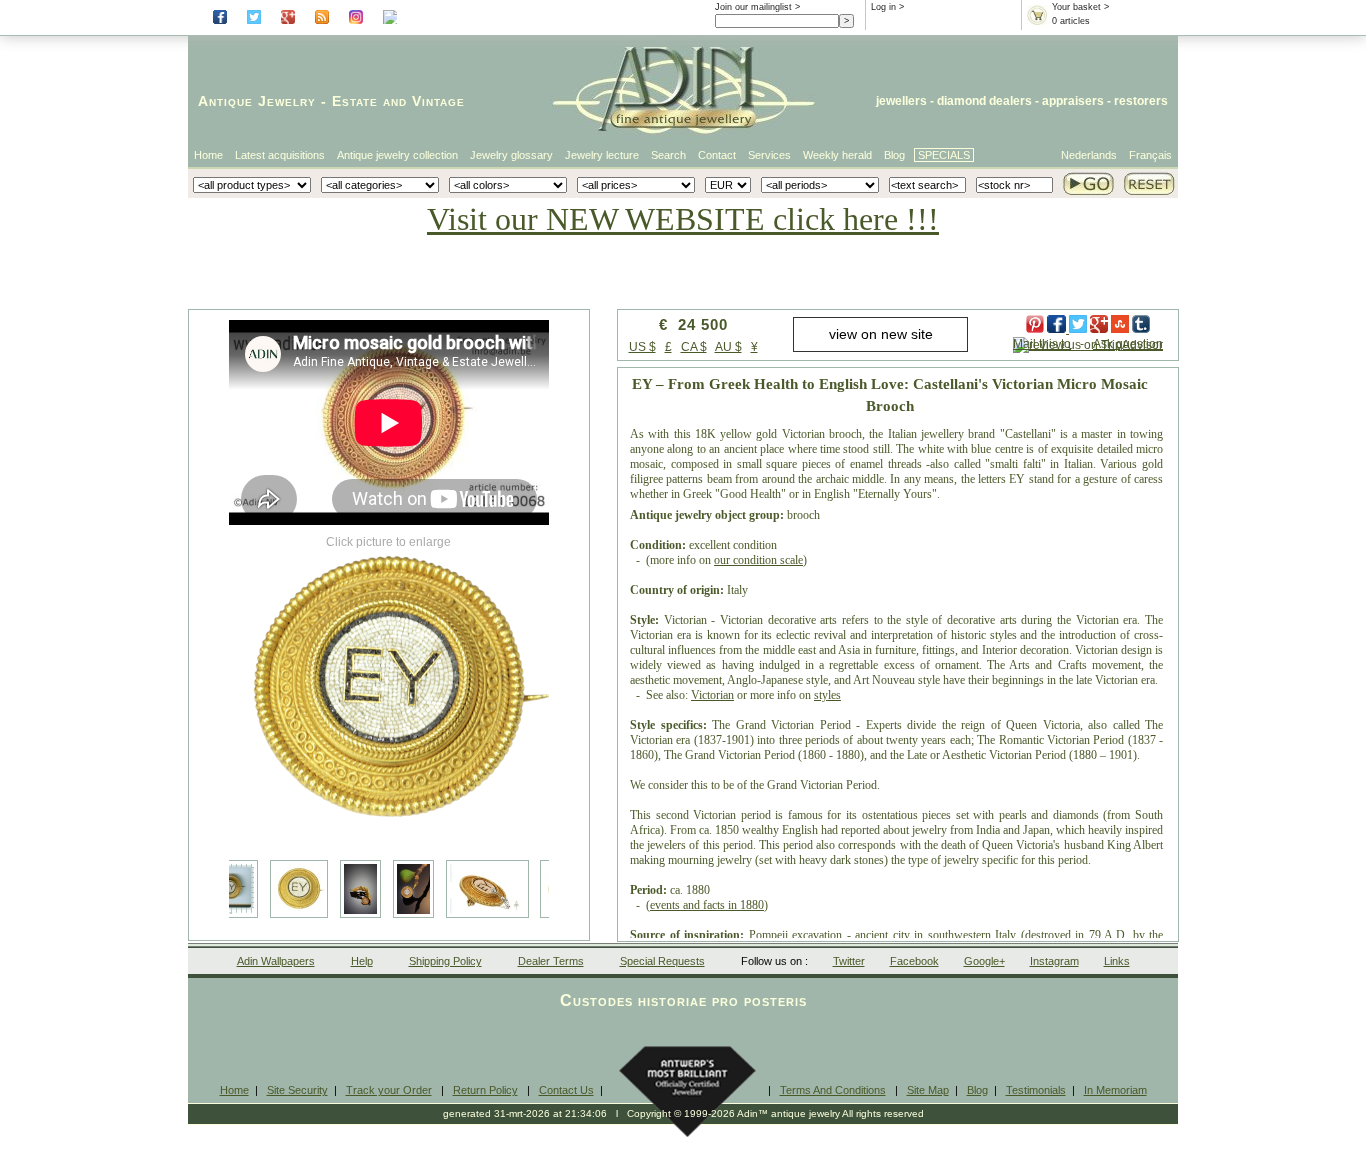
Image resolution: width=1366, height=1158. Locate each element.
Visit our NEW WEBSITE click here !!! (683, 219)
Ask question (1128, 344)
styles (827, 695)
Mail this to (1042, 344)
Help (362, 961)
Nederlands (1089, 155)
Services (769, 155)
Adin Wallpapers (276, 961)
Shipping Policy (445, 961)
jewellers (901, 101)
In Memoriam (1115, 1090)
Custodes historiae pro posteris (683, 1000)
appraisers (1073, 101)
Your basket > (1080, 7)
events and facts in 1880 (707, 905)
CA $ (694, 347)
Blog (894, 155)
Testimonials (1036, 1090)
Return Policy (485, 1090)
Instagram (1054, 961)
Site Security (297, 1090)
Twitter (849, 961)
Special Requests (662, 961)
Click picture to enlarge (388, 542)
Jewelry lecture (602, 155)
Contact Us (566, 1090)
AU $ (728, 347)
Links (1117, 961)
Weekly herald (837, 155)
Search (668, 155)
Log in (883, 7)
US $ (642, 347)
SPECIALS (944, 155)
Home (208, 155)
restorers (1141, 101)
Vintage (438, 101)
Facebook (914, 961)
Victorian (712, 695)
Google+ (984, 961)
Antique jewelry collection (397, 155)
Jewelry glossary (511, 155)
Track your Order (389, 1090)
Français (1150, 155)
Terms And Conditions (833, 1090)
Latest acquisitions (280, 155)
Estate (355, 101)
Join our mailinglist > (757, 7)
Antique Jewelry (257, 101)
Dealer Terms (551, 961)
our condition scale (758, 560)
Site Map (928, 1090)
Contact (717, 155)
